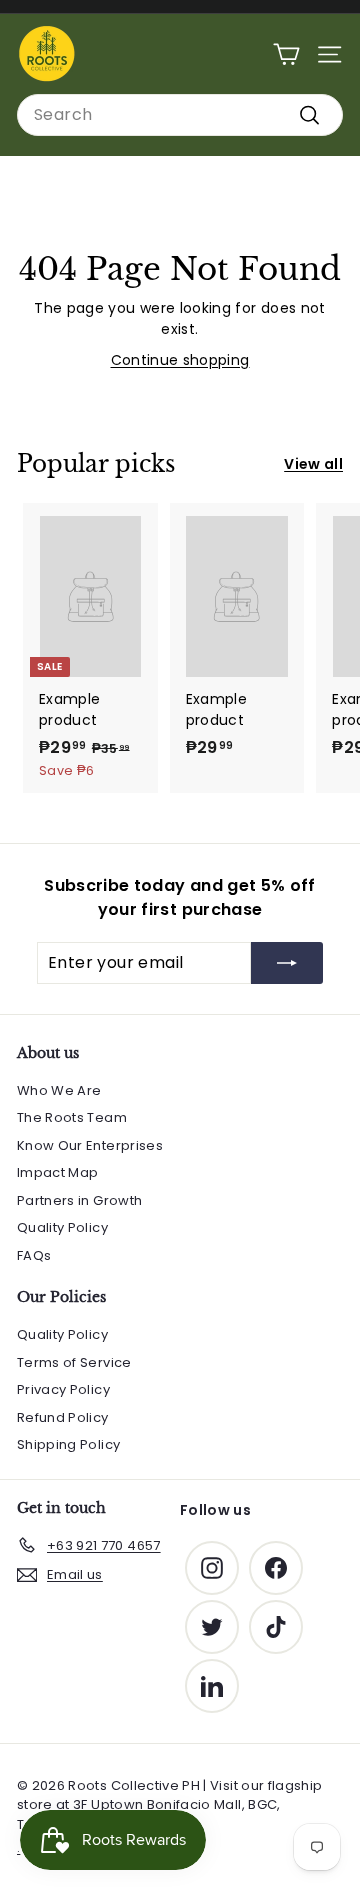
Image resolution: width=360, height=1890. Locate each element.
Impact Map (58, 1172)
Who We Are (59, 1090)
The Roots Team (72, 1117)
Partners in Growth (79, 1200)
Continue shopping (180, 360)
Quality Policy (62, 1227)
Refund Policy (63, 1417)
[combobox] (180, 115)
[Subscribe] (287, 963)
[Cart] (286, 54)
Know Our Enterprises (90, 1145)
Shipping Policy (68, 1444)
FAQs (34, 1255)
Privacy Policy (63, 1389)
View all (313, 464)
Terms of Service (74, 1362)
